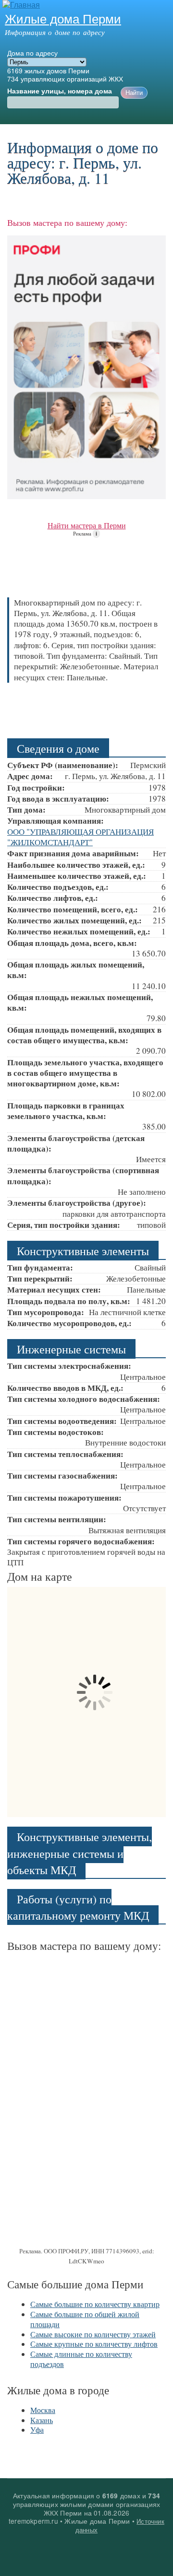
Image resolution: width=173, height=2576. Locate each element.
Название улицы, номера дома (60, 91)
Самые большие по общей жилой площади (85, 2319)
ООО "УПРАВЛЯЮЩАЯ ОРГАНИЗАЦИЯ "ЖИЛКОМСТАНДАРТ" (80, 837)
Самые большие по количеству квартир (95, 2304)
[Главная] (20, 5)
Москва (43, 2410)
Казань (42, 2420)
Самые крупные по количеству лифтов (94, 2344)
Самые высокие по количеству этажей (93, 2334)
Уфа (37, 2430)
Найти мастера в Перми (87, 525)
